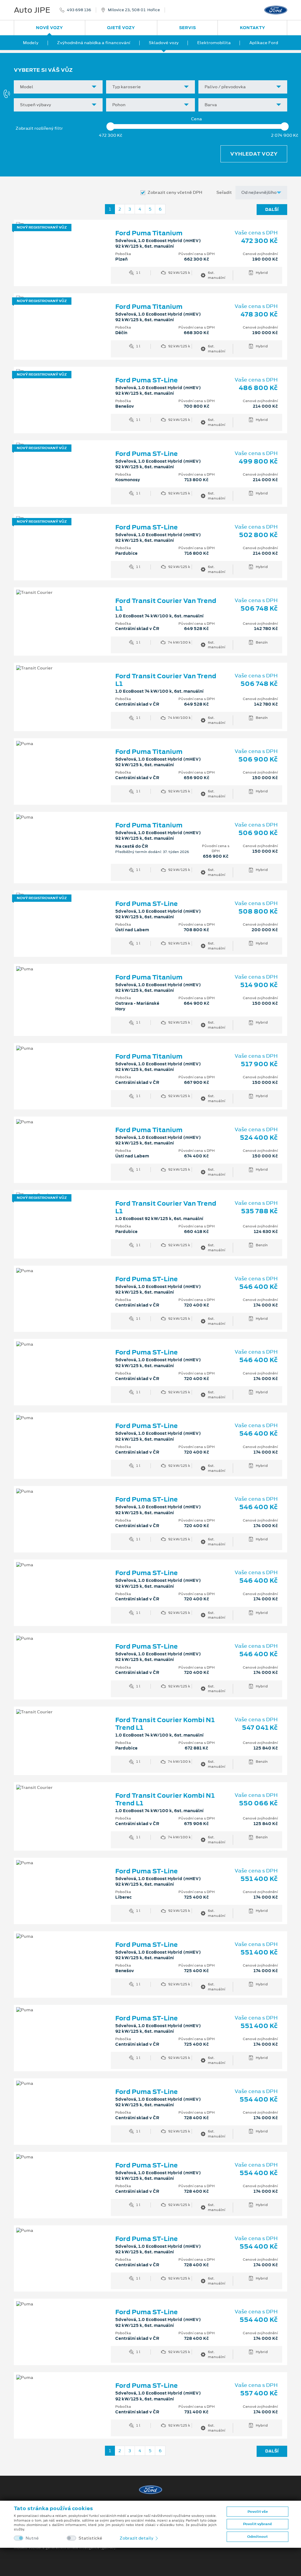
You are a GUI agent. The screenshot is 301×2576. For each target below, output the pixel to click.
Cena (197, 119)
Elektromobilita (214, 43)
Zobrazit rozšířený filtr (39, 128)
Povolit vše (258, 2512)
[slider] (111, 126)
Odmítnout (257, 2537)
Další (272, 209)
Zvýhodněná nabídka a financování (94, 43)
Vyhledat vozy (254, 154)
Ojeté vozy (121, 28)
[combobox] (58, 87)
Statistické (90, 2538)
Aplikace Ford (264, 43)
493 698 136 (79, 10)
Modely (31, 43)
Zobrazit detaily (137, 2538)
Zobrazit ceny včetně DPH (175, 193)
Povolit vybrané (257, 2524)
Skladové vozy (164, 43)
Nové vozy (49, 28)
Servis (187, 28)
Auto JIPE (32, 10)
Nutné (32, 2538)
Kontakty (252, 28)
